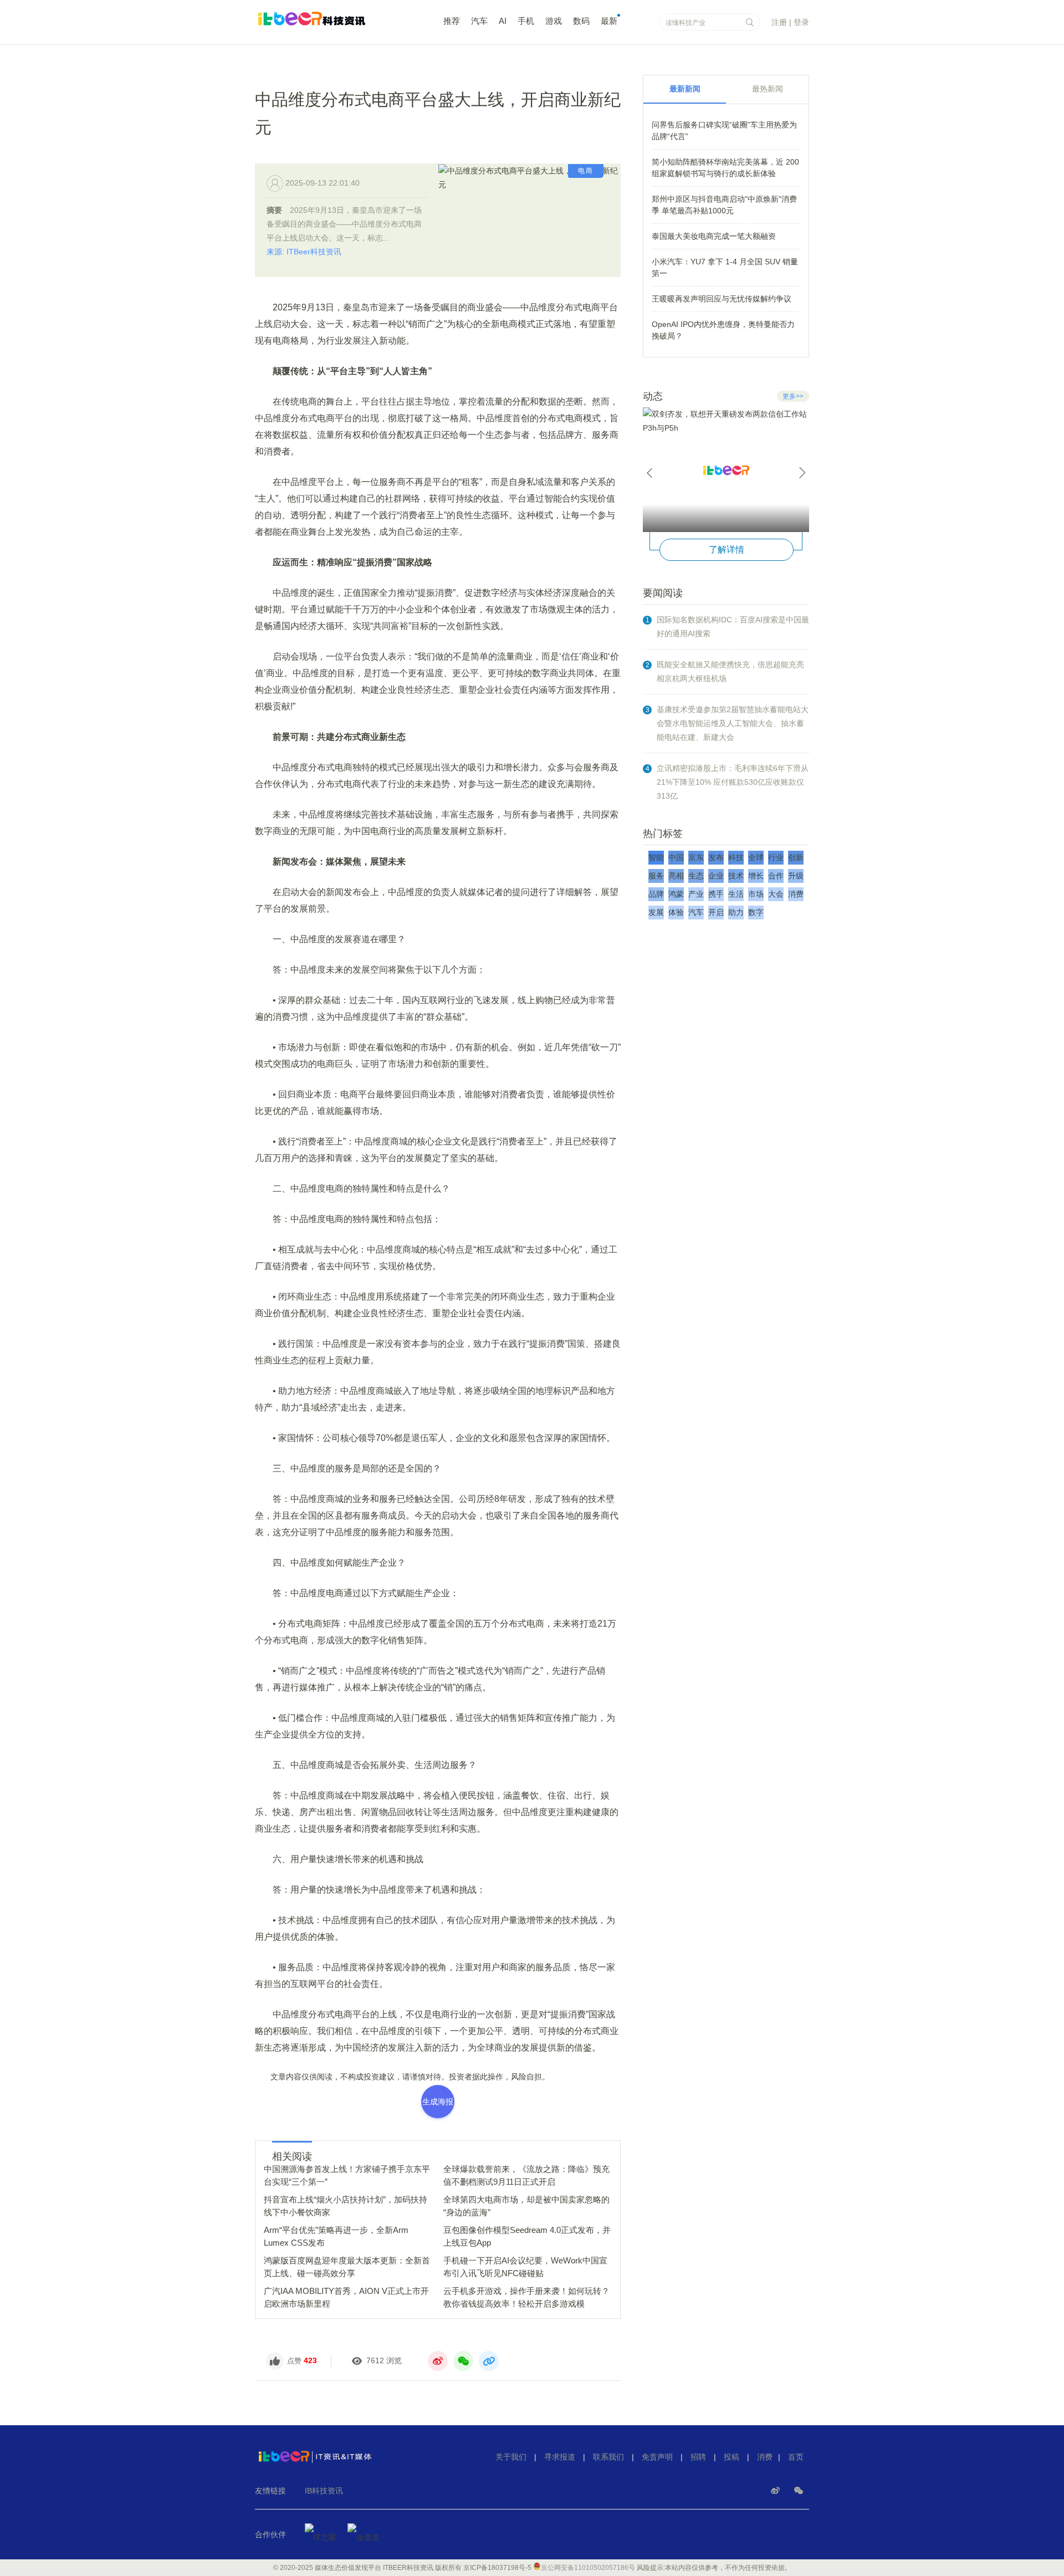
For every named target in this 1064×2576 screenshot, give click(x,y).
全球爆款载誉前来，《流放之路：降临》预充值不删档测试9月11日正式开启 (526, 2175)
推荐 (452, 21)
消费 (796, 894)
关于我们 (511, 2457)
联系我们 (608, 2457)
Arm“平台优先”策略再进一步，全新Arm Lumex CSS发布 (336, 2236)
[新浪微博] (776, 2491)
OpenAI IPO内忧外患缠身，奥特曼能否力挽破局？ (723, 330)
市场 (756, 894)
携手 (716, 894)
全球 (756, 857)
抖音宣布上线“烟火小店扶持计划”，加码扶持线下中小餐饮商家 (346, 2206)
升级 (796, 876)
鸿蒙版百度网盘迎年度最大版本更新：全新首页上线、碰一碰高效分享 (347, 2267)
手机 (526, 21)
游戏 (554, 21)
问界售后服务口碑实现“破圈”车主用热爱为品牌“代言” (724, 131)
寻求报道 (560, 2457)
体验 (676, 912)
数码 (581, 21)
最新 (609, 21)
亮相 (676, 876)
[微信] (799, 2491)
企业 (716, 876)
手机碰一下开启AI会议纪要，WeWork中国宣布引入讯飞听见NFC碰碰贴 (525, 2267)
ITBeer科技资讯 (332, 24)
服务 (656, 876)
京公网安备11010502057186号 (588, 2568)
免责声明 (657, 2457)
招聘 (698, 2457)
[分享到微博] (438, 2361)
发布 (716, 857)
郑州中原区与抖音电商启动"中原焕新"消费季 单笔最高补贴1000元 (724, 205)
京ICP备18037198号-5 (497, 2568)
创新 (796, 857)
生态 (696, 876)
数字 (756, 912)
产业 (696, 894)
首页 (796, 2457)
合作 (776, 876)
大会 (776, 894)
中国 (676, 857)
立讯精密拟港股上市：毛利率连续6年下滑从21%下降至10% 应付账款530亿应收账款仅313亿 (733, 782)
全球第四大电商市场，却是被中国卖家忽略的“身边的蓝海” (526, 2206)
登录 (801, 22)
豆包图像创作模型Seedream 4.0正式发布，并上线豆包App (527, 2236)
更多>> (793, 396)
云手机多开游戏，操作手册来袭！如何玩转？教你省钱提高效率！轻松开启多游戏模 (526, 2297)
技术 (736, 876)
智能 (656, 857)
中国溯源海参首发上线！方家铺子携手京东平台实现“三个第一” (347, 2175)
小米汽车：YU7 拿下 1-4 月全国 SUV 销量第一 (725, 267)
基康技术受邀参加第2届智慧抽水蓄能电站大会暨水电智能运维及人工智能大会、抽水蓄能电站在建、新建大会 (733, 723)
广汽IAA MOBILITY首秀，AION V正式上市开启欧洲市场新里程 (346, 2297)
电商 (586, 171)
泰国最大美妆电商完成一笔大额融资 (714, 236)
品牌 (656, 894)
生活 (736, 894)
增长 (756, 876)
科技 (736, 857)
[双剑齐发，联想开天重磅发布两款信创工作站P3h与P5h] (726, 470)
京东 (696, 857)
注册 (779, 22)
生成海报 (438, 2102)
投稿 (731, 2457)
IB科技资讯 (324, 2491)
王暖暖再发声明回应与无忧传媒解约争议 (722, 299)
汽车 (479, 21)
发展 (656, 912)
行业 (776, 857)
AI (503, 21)
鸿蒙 (676, 894)
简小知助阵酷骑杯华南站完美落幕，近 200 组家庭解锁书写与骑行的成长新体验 (725, 168)
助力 (736, 912)
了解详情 (727, 550)
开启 (716, 912)
